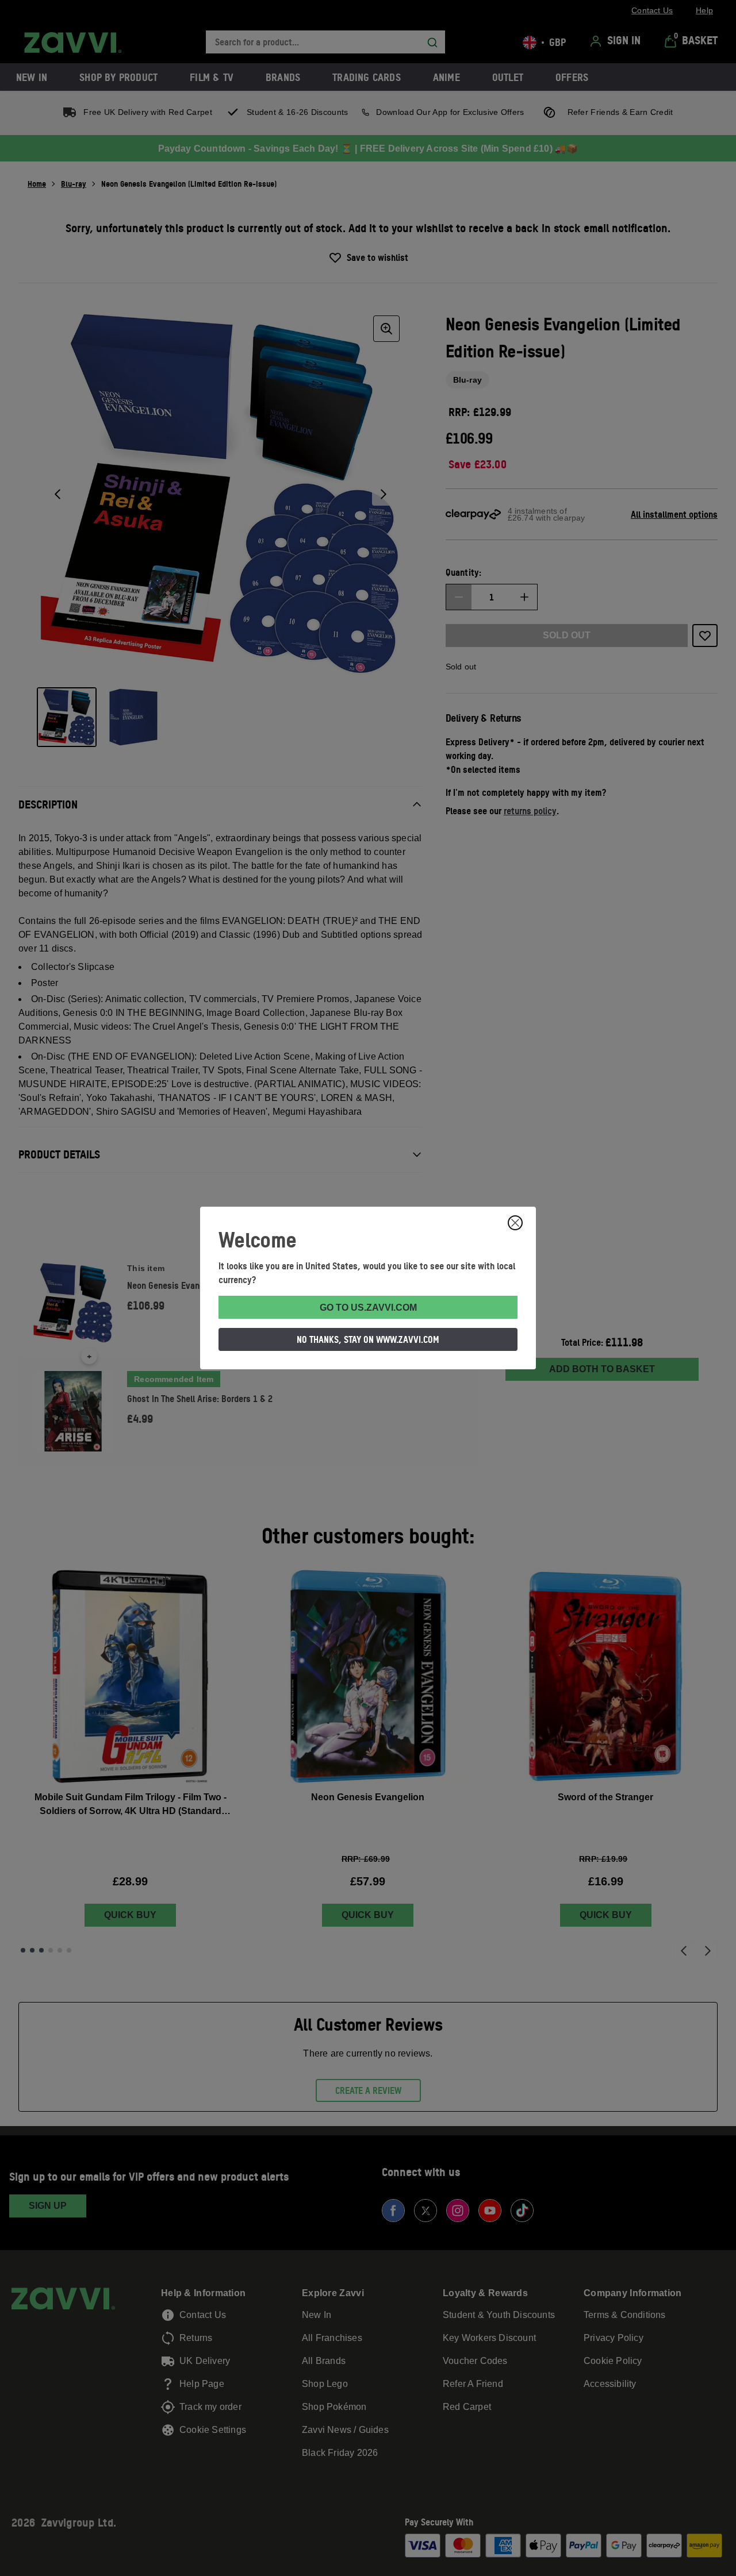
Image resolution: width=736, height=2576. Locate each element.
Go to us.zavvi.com (368, 1308)
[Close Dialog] (515, 1223)
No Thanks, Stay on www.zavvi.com (368, 1339)
